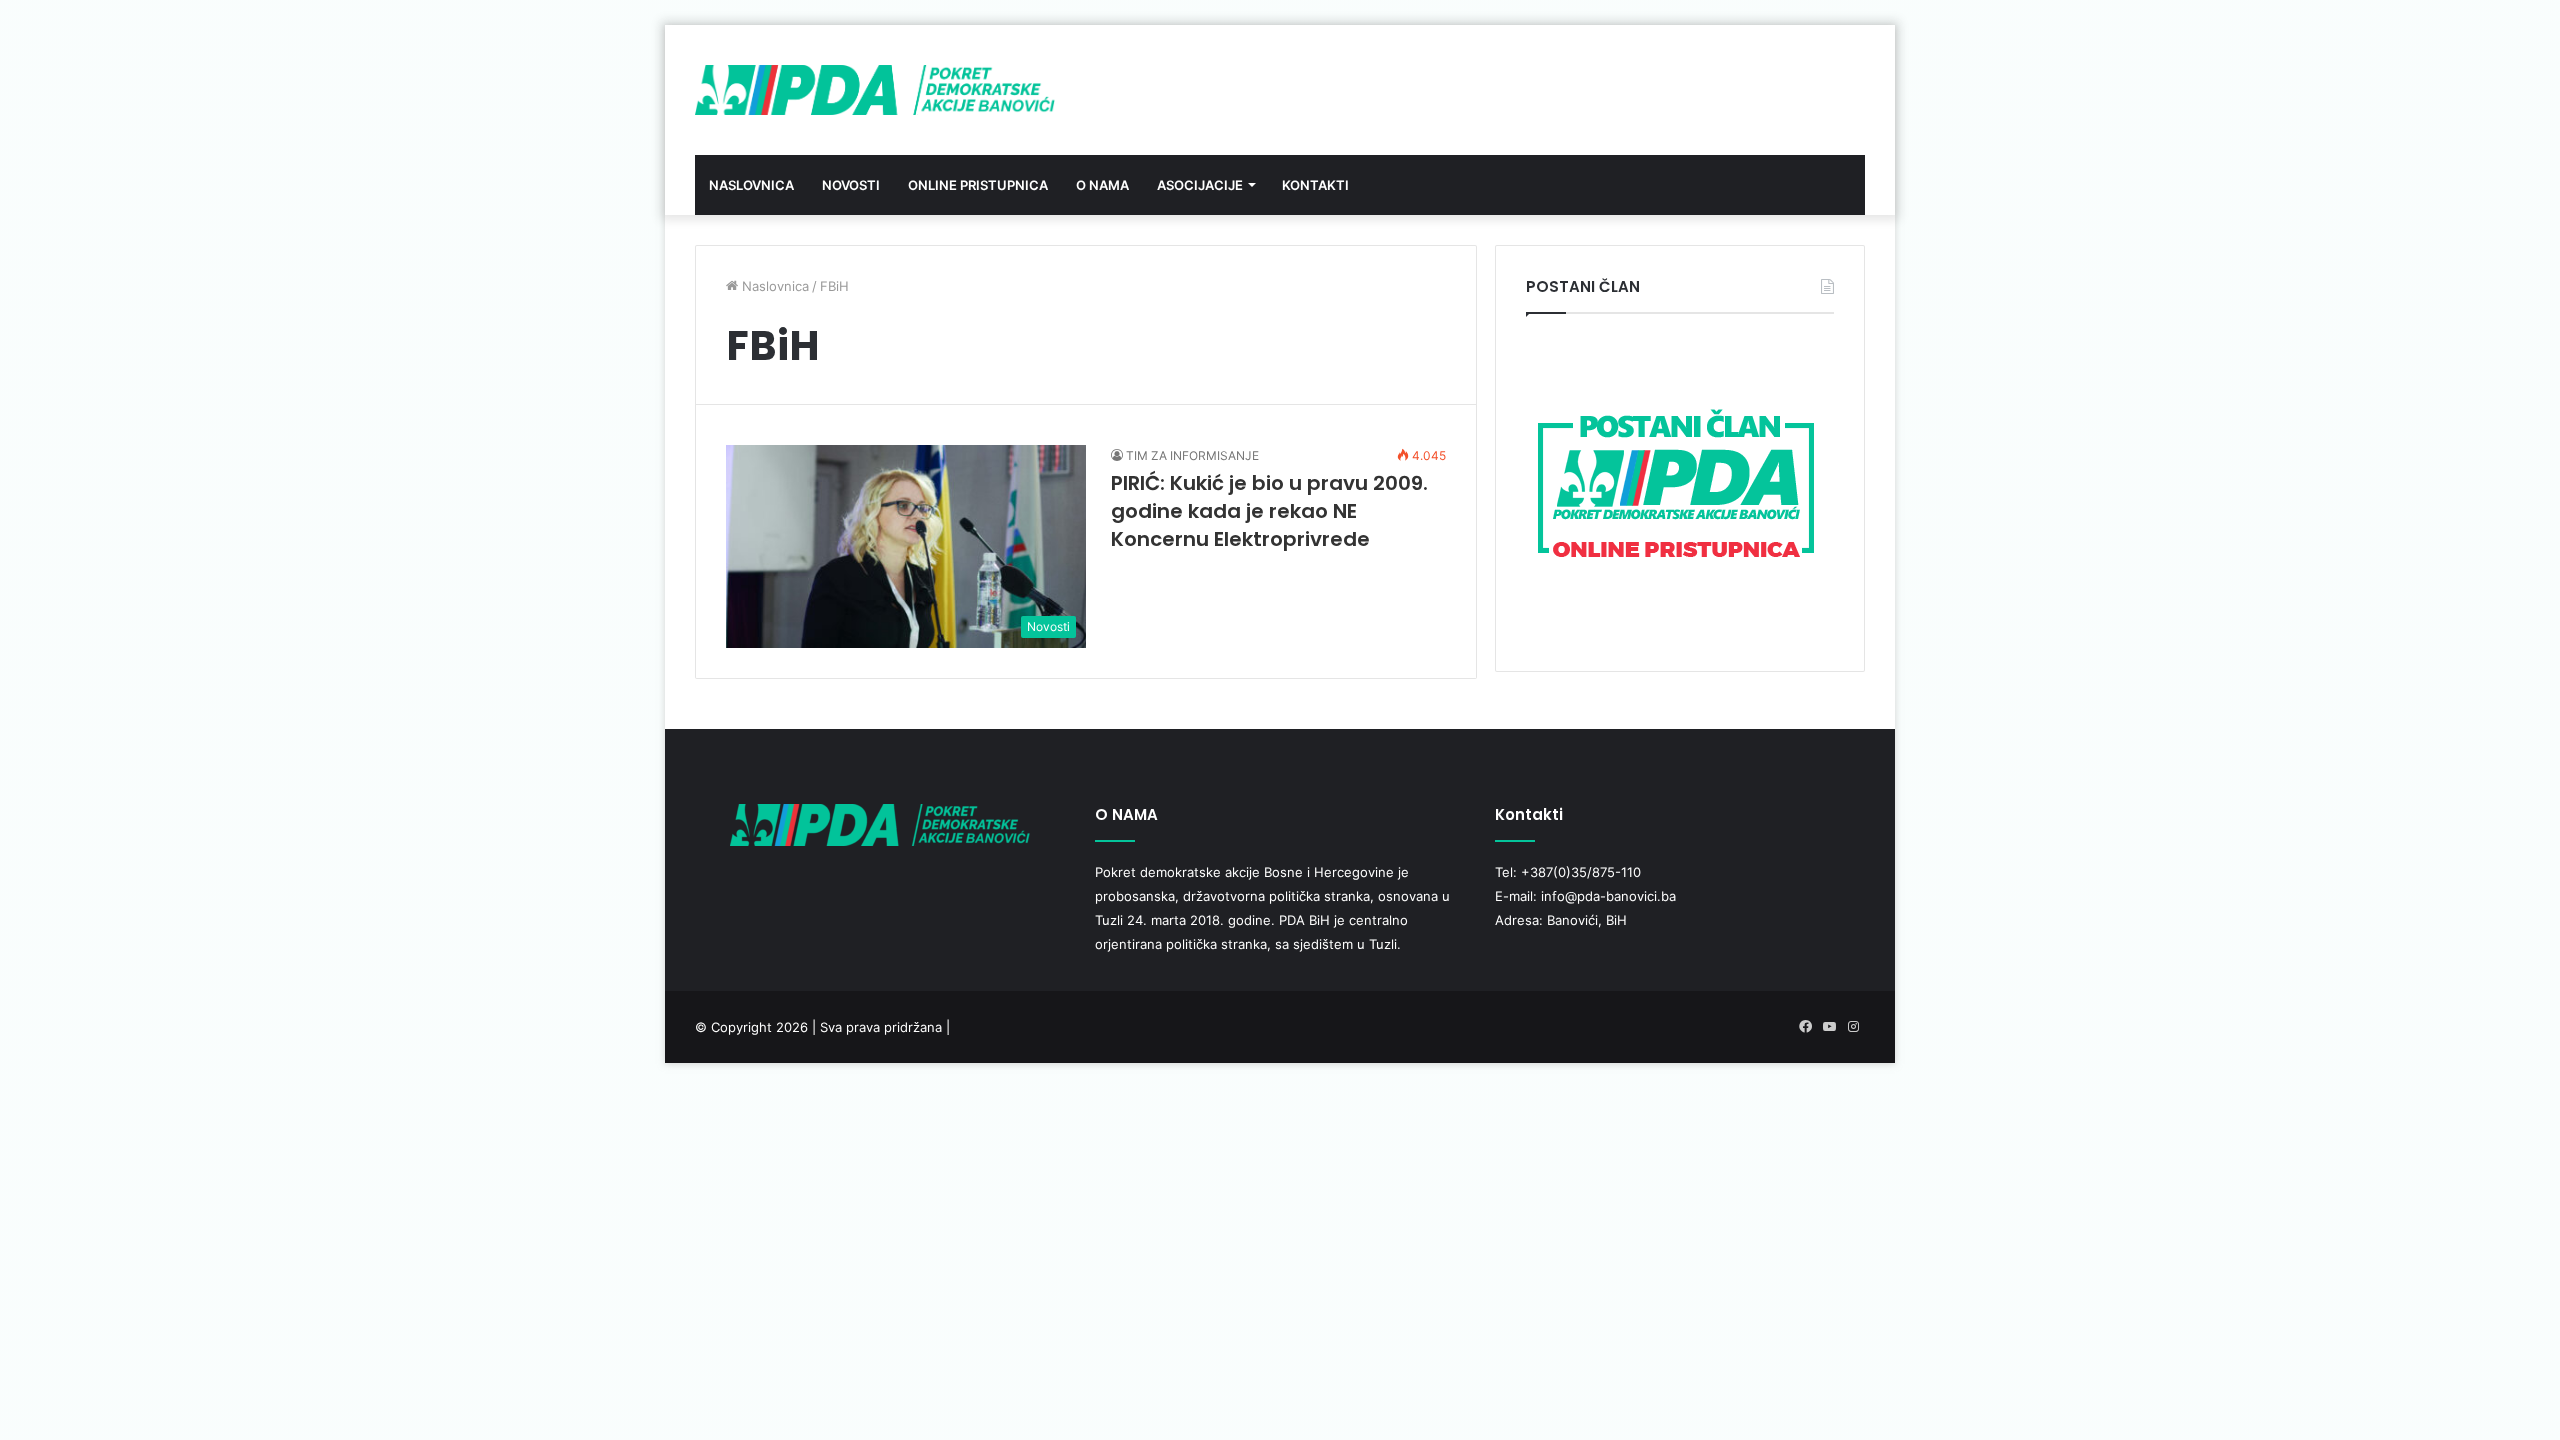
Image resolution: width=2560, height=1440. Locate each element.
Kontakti (1315, 185)
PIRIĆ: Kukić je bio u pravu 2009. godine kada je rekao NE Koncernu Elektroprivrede (1269, 511)
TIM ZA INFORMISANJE (1192, 455)
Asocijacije (1200, 185)
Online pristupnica (978, 185)
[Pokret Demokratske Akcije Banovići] (875, 90)
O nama (1102, 185)
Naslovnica (751, 185)
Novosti (851, 185)
